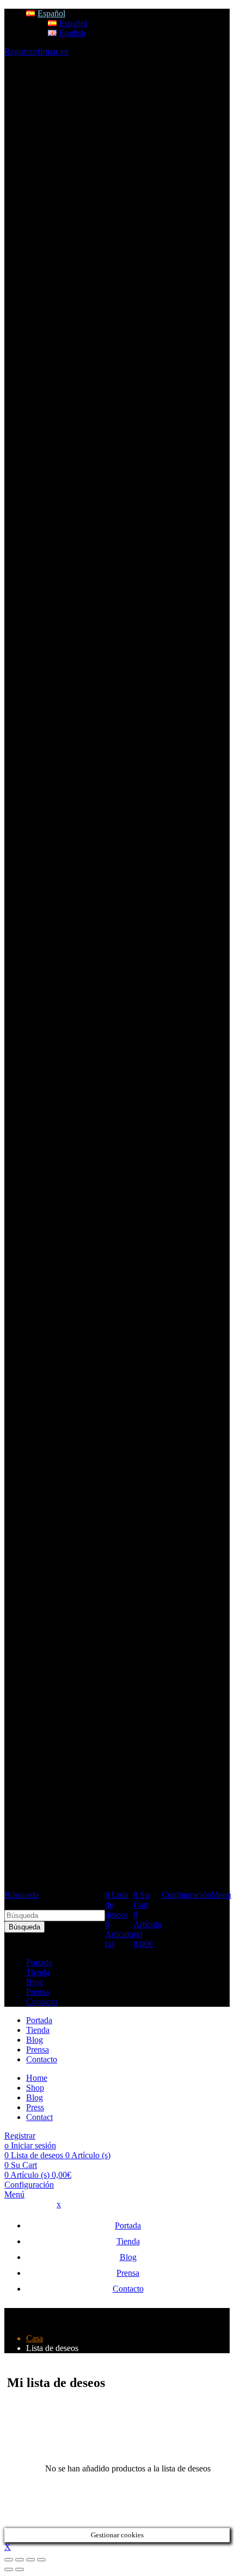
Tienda (38, 1972)
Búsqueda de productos (45, 1905)
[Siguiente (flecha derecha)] (20, 2569)
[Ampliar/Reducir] (41, 2560)
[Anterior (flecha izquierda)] (9, 2569)
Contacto (42, 2002)
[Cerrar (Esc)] (9, 2560)
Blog (35, 1982)
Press (35, 2107)
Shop (35, 2088)
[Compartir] (20, 2560)
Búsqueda (24, 1927)
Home (37, 2078)
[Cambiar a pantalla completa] (30, 2560)
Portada (39, 1962)
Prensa (38, 1992)
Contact (39, 2117)
